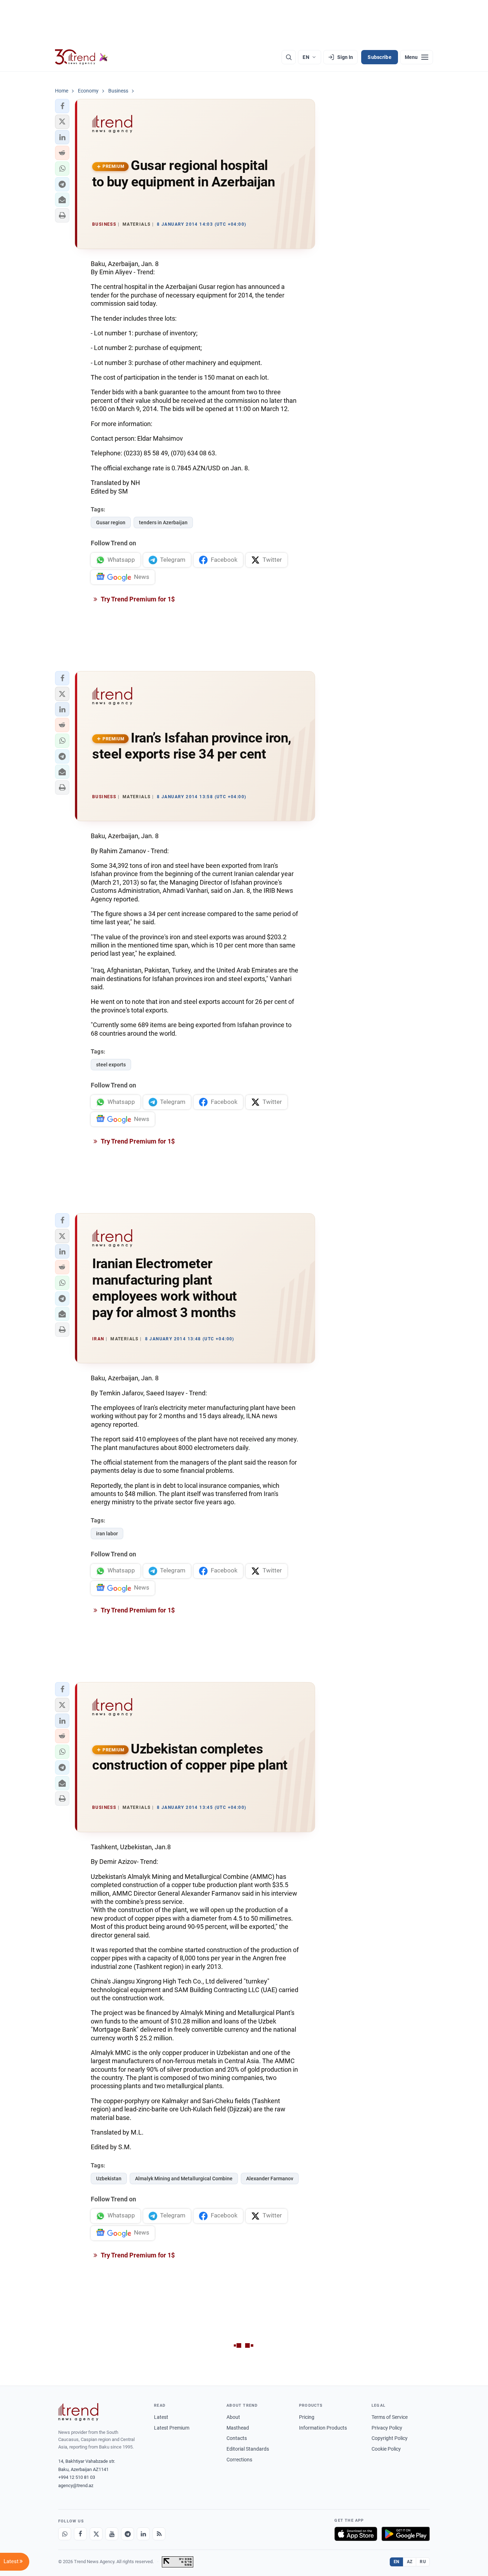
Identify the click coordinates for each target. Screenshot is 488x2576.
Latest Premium (172, 2428)
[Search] (289, 57)
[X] (96, 2534)
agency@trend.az (76, 2485)
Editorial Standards (248, 2449)
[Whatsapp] (65, 2534)
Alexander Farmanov (270, 2179)
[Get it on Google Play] (406, 2534)
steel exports (111, 1065)
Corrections (239, 2460)
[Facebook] (80, 2534)
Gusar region (111, 522)
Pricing (307, 2417)
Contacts (237, 2438)
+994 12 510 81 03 (77, 2477)
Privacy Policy (387, 2428)
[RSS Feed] (159, 2534)
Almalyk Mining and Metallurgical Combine (184, 2179)
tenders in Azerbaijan (163, 522)
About (233, 2417)
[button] (62, 106)
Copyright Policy (390, 2438)
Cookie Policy (386, 2449)
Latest (161, 2417)
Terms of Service (390, 2417)
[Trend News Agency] (78, 2412)
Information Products (323, 2428)
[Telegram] (128, 2534)
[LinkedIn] (143, 2534)
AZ (410, 2562)
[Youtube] (112, 2534)
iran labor (107, 1534)
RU (423, 2562)
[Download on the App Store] (356, 2534)
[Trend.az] (81, 57)
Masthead (238, 2428)
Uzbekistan (109, 2179)
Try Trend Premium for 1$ (137, 599)
